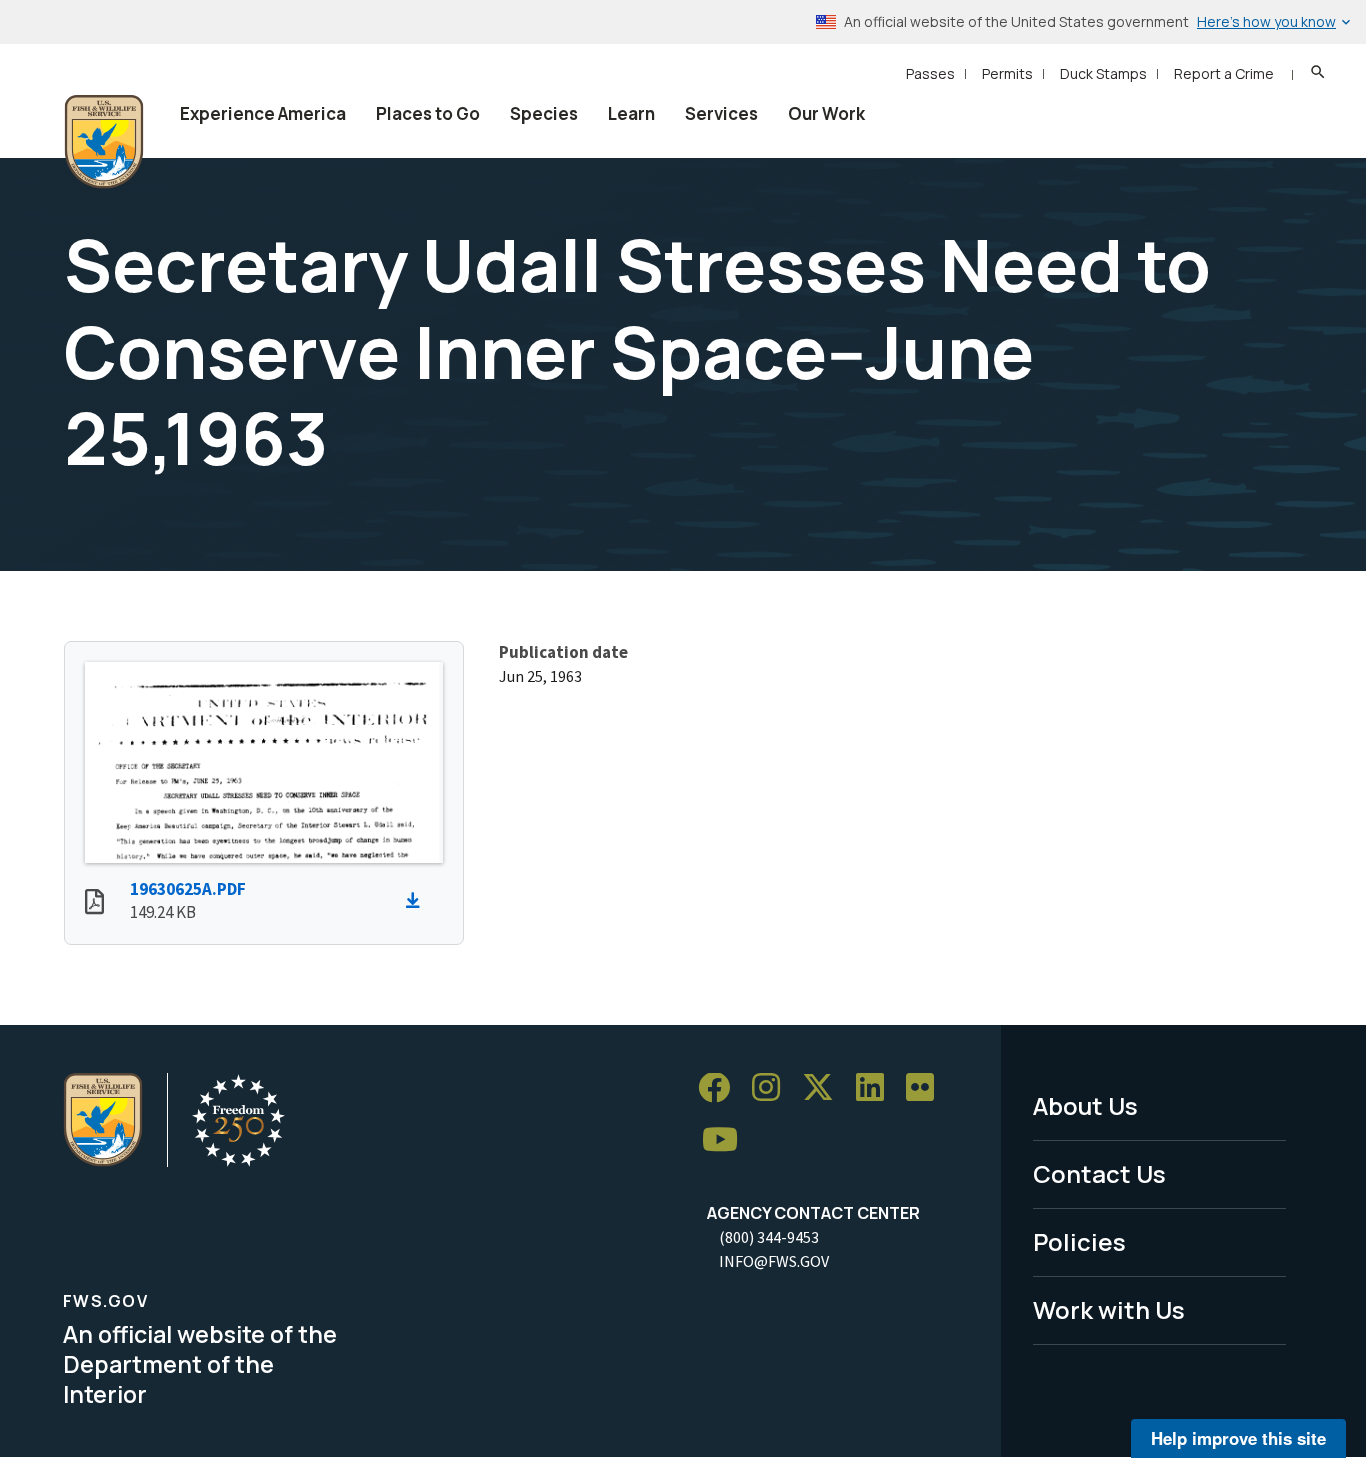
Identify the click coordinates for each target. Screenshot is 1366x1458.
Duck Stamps (1103, 73)
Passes (930, 73)
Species (544, 113)
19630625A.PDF (188, 889)
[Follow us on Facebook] (721, 1088)
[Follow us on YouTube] (727, 1140)
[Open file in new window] (94, 904)
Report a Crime (1224, 73)
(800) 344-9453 (769, 1237)
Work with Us (1109, 1309)
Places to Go (428, 113)
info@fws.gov (774, 1261)
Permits (1007, 73)
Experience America (263, 113)
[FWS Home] (104, 142)
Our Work (826, 113)
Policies (1079, 1241)
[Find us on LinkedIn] (877, 1088)
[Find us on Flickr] (927, 1088)
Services (721, 113)
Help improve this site (1238, 1438)
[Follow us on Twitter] (825, 1088)
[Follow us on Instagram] (773, 1088)
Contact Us (1099, 1173)
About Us (1085, 1105)
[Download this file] (418, 901)
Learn (631, 113)
